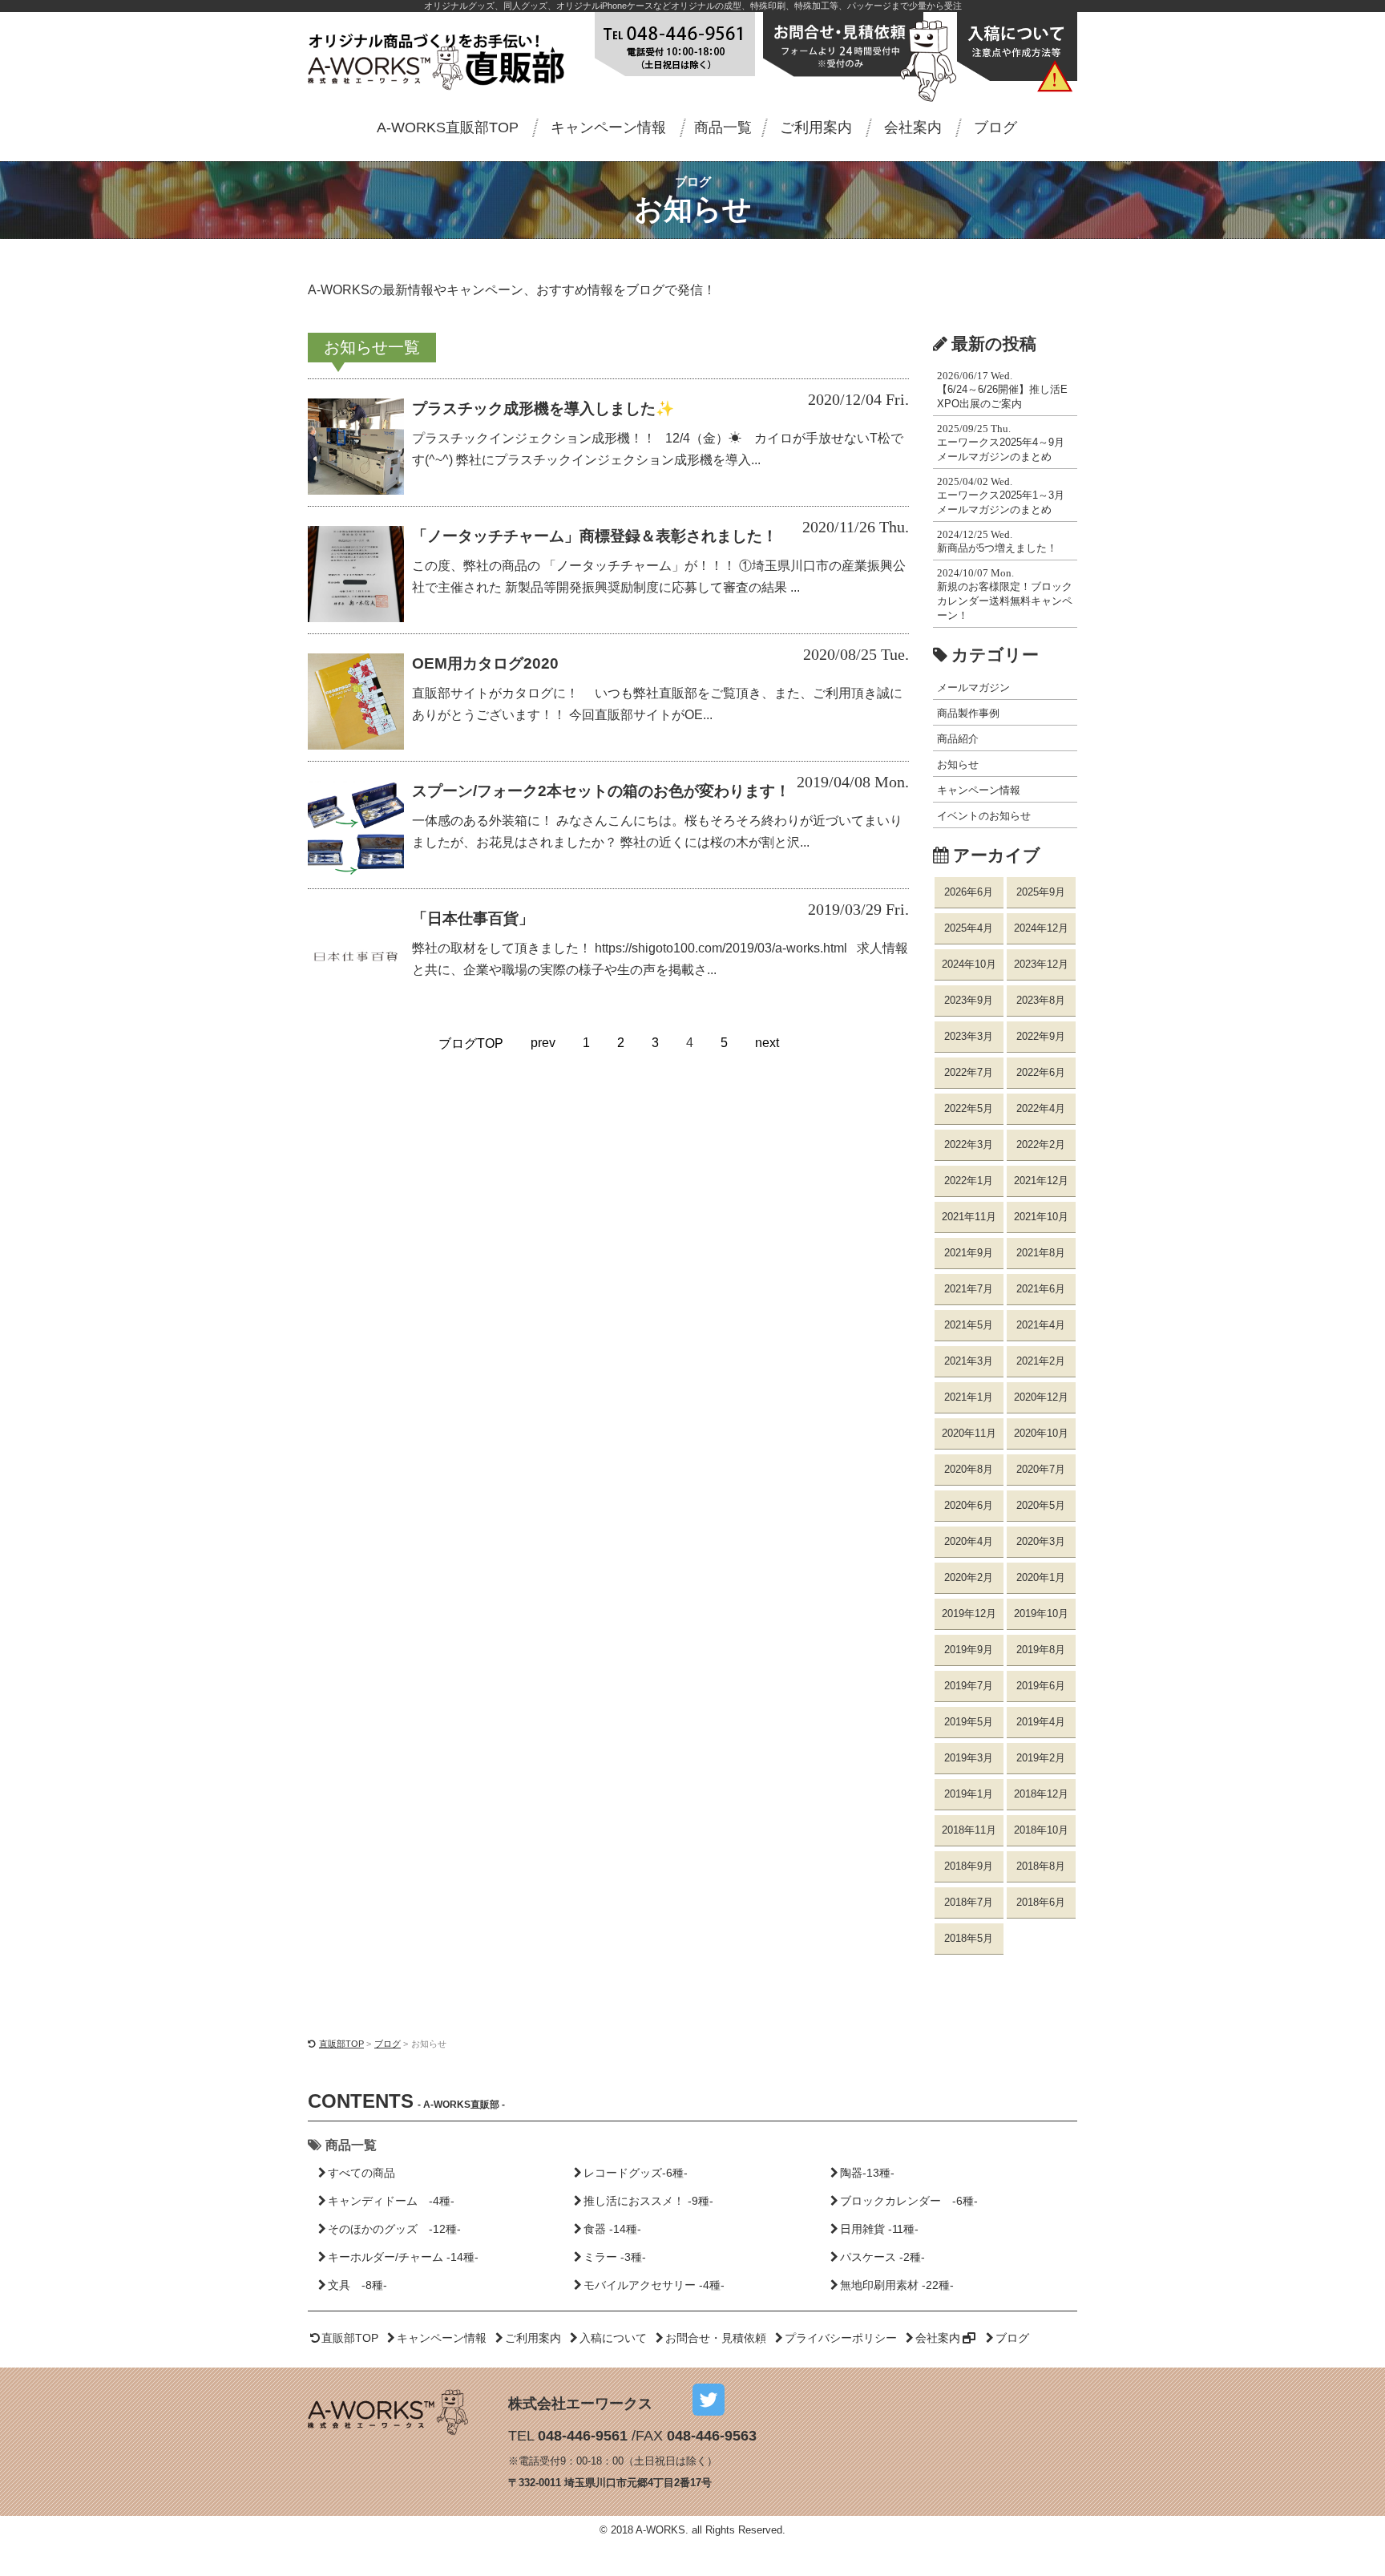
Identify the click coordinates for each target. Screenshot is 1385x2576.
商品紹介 (958, 739)
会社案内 (913, 127)
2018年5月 (969, 1938)
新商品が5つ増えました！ (997, 541)
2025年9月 (1041, 892)
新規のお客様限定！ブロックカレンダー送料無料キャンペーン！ (1005, 594)
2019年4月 (1041, 1722)
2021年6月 (1041, 1289)
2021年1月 (969, 1397)
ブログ (995, 127)
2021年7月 (969, 1289)
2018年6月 (1041, 1902)
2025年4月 (969, 928)
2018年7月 (969, 1902)
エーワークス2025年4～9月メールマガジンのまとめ (1001, 443)
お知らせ (958, 764)
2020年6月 (969, 1505)
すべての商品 (361, 2173)
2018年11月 (969, 1830)
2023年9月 (969, 1000)
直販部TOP (341, 2044)
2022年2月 (1041, 1144)
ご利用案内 (816, 127)
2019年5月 (969, 1722)
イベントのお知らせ (984, 816)
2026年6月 (969, 892)
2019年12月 (969, 1614)
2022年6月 (1041, 1072)
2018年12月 (1041, 1794)
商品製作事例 (968, 713)
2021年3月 (969, 1361)
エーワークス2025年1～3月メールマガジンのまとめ (1001, 495)
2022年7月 (969, 1072)
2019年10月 (1041, 1614)
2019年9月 (969, 1650)
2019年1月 (969, 1794)
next (767, 1043)
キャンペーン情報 (608, 127)
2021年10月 (1041, 1217)
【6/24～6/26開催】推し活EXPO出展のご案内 (1002, 390)
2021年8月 (1041, 1253)
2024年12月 (1041, 928)
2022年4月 (1041, 1108)
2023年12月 (1041, 964)
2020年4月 (969, 1541)
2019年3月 (969, 1758)
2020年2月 (969, 1577)
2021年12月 (1041, 1181)
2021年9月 (969, 1253)
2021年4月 (1041, 1325)
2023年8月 (1041, 1000)
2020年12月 (1041, 1397)
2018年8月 (1041, 1866)
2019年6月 (1041, 1686)
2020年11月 (969, 1433)
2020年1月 (1041, 1577)
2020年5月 (1041, 1505)
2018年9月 (969, 1866)
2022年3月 (969, 1144)
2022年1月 (969, 1181)
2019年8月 (1041, 1650)
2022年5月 (969, 1108)
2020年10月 (1041, 1433)
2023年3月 (969, 1036)
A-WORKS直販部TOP (448, 127)
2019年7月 (969, 1686)
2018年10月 (1041, 1830)
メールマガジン (973, 687)
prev (543, 1043)
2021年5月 (969, 1325)
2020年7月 (1041, 1469)
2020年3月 (1041, 1541)
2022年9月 (1041, 1036)
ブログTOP (471, 1043)
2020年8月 (969, 1469)
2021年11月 (969, 1217)
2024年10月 (969, 964)
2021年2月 (1041, 1361)
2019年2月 (1041, 1758)
